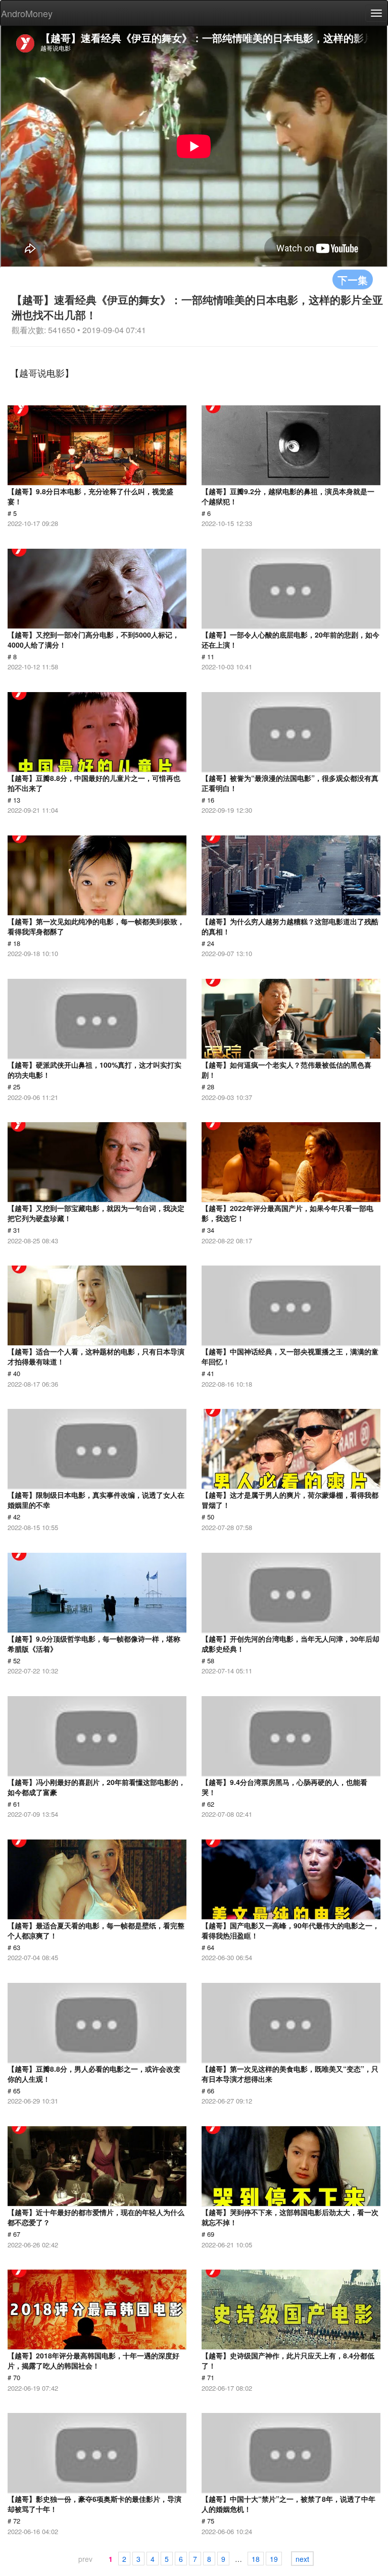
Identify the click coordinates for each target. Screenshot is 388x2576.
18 (256, 2559)
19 (274, 2559)
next (302, 2559)
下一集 (353, 279)
